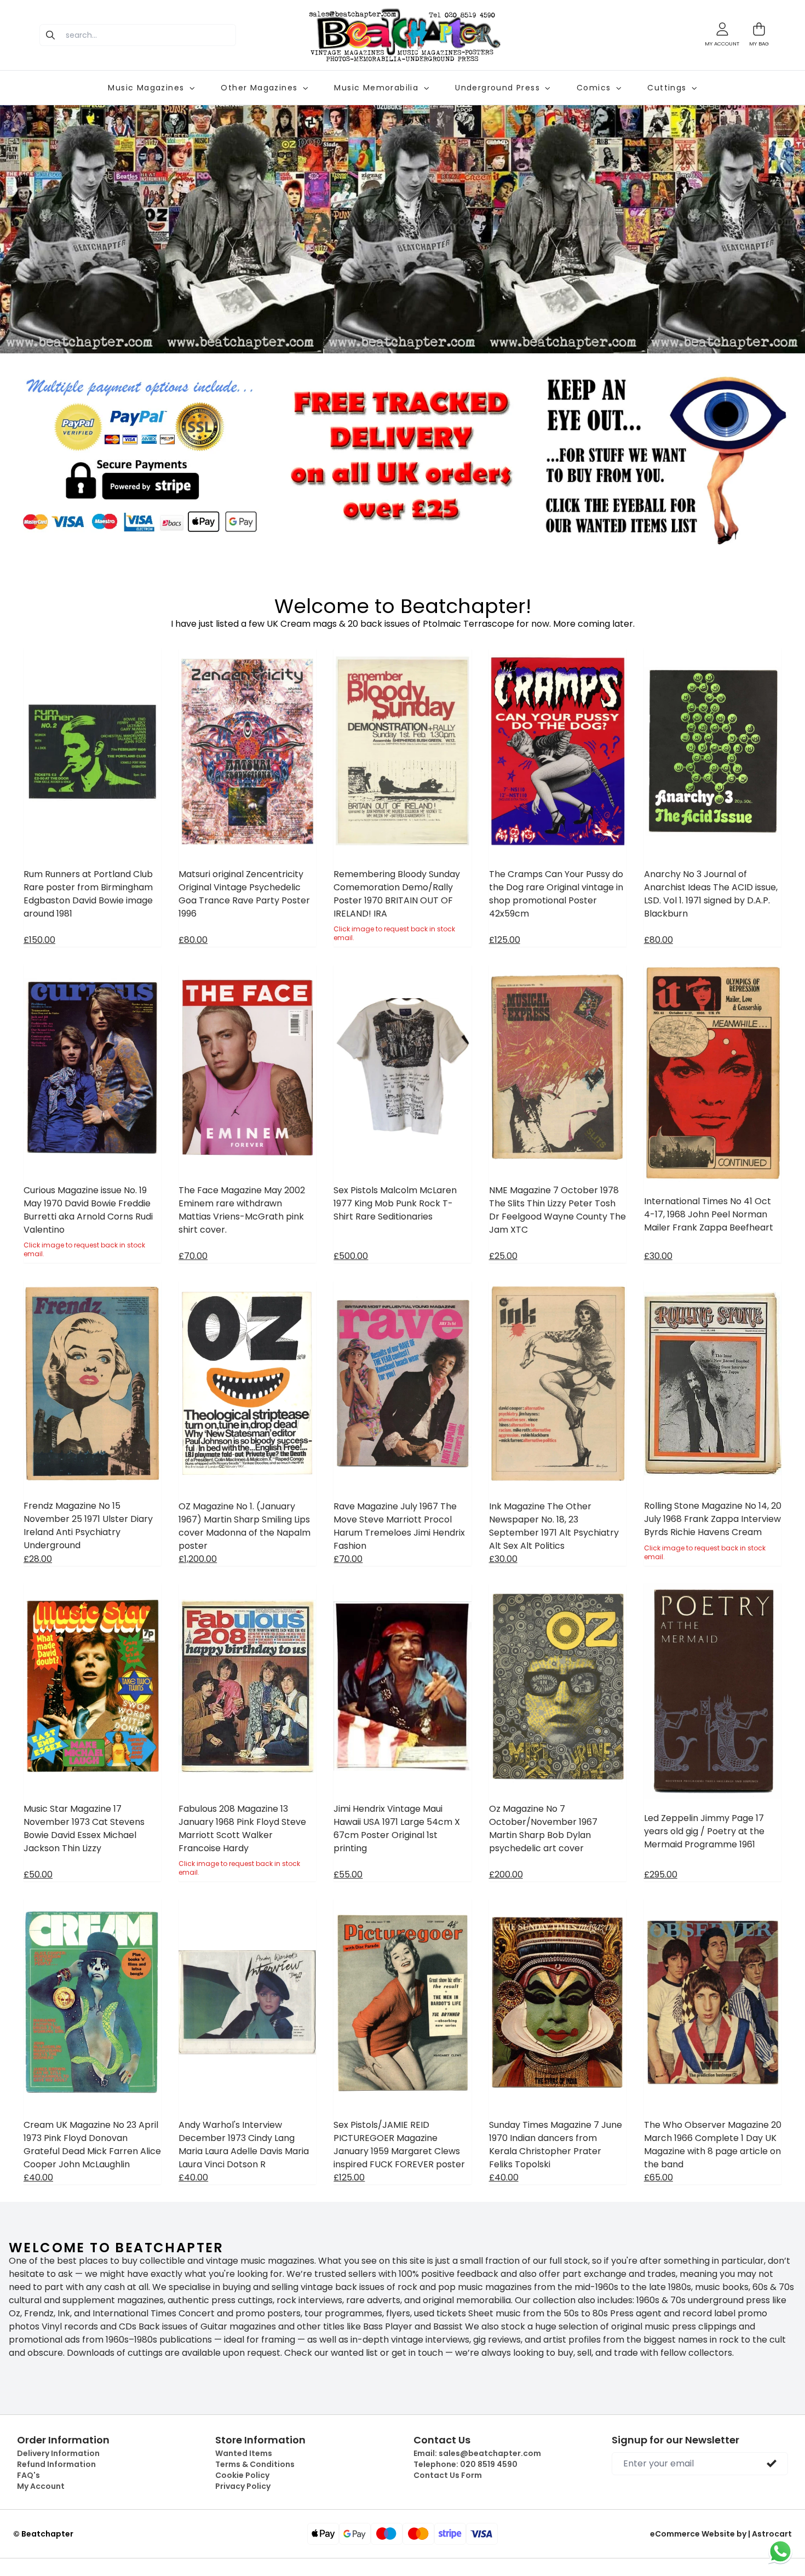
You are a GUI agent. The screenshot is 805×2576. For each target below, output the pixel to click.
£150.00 (39, 940)
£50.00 (38, 1874)
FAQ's (28, 2475)
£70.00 (193, 1256)
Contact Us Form (448, 2475)
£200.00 (506, 1874)
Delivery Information (58, 2453)
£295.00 (661, 1874)
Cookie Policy (242, 2475)
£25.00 (503, 1256)
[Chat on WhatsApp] (780, 2551)
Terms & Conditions (255, 2464)
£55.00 (348, 1874)
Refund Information (56, 2464)
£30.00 (658, 1256)
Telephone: (465, 2464)
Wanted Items (244, 2453)
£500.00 (351, 1256)
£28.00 (38, 1559)
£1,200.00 (198, 1559)
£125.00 (505, 940)
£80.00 (193, 940)
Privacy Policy (243, 2486)
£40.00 (38, 2177)
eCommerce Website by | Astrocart (721, 2534)
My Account (41, 2486)
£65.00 (659, 2177)
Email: (477, 2453)
